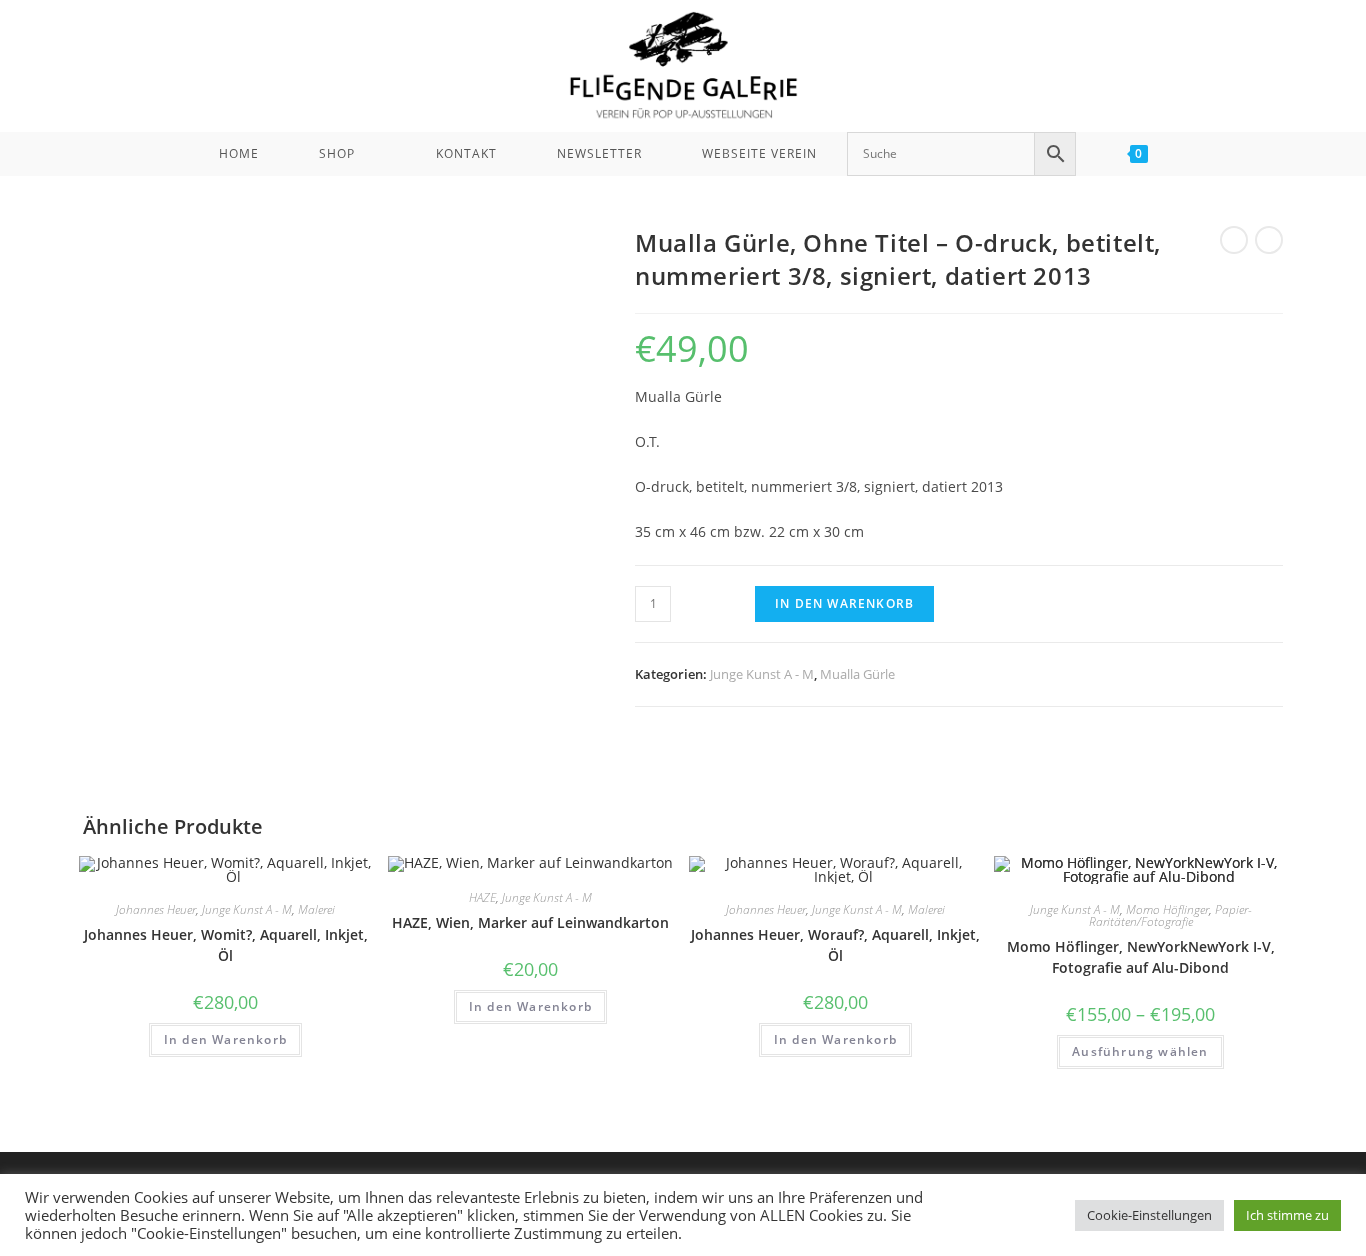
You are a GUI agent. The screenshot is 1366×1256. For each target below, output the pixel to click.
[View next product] (1269, 240)
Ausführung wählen (1140, 1051)
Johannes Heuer (156, 909)
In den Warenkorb (844, 603)
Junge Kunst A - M (762, 674)
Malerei (316, 909)
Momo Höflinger (1167, 909)
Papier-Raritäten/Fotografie (1170, 915)
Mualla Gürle (857, 674)
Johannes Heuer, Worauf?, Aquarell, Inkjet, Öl (835, 945)
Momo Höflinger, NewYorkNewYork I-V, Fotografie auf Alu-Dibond (1141, 957)
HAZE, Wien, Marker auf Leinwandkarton (530, 922)
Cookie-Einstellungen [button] (1149, 1215)
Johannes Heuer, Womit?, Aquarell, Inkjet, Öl (226, 945)
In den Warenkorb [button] (225, 1039)
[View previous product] (1234, 240)
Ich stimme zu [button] (1287, 1215)
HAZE (482, 897)
